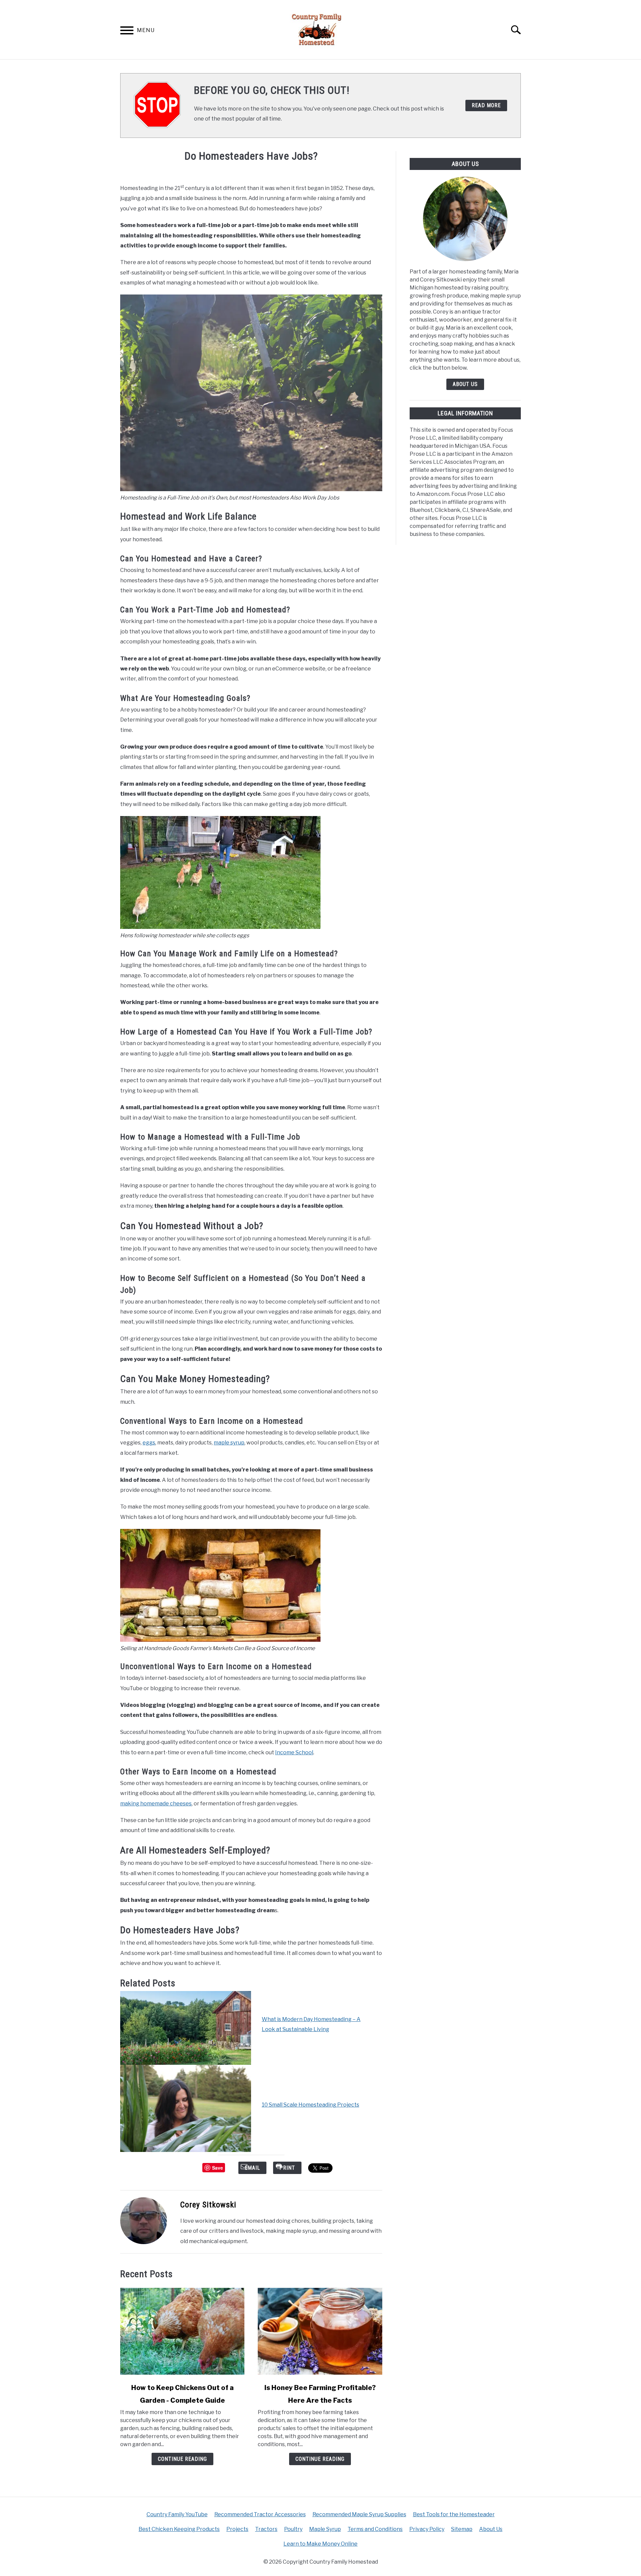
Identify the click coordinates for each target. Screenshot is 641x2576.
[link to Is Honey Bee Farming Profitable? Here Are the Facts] (320, 2331)
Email (252, 2168)
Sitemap (462, 2529)
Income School (294, 1752)
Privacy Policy (427, 2529)
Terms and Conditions (375, 2529)
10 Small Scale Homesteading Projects (310, 2105)
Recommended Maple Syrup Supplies (359, 2514)
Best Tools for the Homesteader (454, 2514)
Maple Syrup (325, 2529)
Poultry (293, 2529)
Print (287, 2168)
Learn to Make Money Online (320, 2544)
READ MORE (486, 105)
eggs (149, 1443)
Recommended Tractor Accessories (260, 2514)
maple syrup (229, 1443)
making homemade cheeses (156, 1804)
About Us (465, 384)
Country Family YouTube (177, 2514)
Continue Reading (182, 2459)
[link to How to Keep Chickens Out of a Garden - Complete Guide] (182, 2331)
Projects (237, 2529)
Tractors (266, 2529)
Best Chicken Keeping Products (179, 2529)
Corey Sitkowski (208, 2205)
